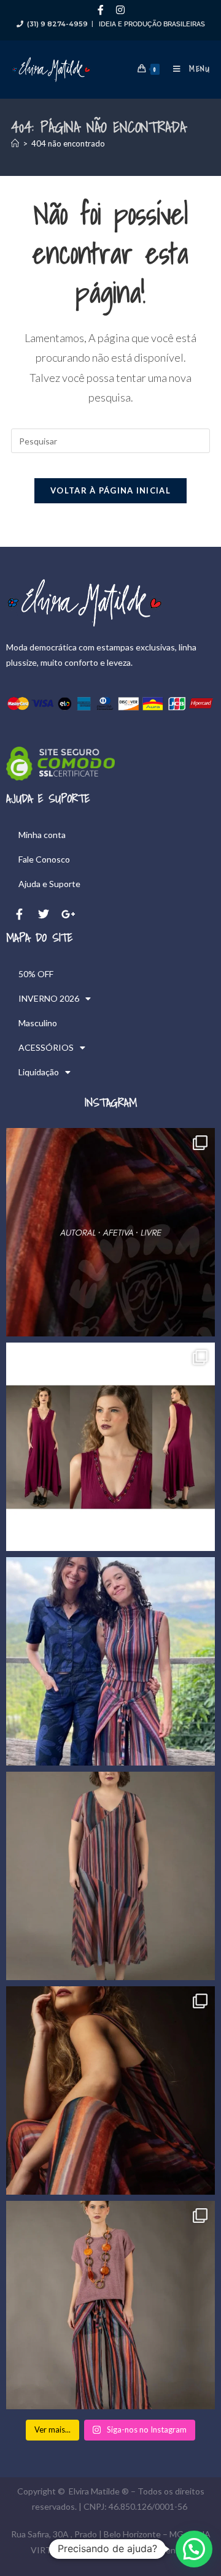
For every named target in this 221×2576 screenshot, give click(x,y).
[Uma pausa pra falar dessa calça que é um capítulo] (110, 2305)
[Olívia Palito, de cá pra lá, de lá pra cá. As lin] (110, 1876)
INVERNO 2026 (49, 998)
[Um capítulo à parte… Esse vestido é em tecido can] (110, 1447)
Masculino (38, 1023)
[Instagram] (120, 10)
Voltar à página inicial (110, 490)
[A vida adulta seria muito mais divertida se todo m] (110, 1232)
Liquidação (39, 1072)
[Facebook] (101, 10)
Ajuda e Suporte (49, 884)
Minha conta (42, 835)
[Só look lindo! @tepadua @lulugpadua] (110, 1661)
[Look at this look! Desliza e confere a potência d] (110, 2090)
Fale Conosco (44, 859)
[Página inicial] (15, 143)
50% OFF (36, 974)
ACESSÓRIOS (46, 1047)
